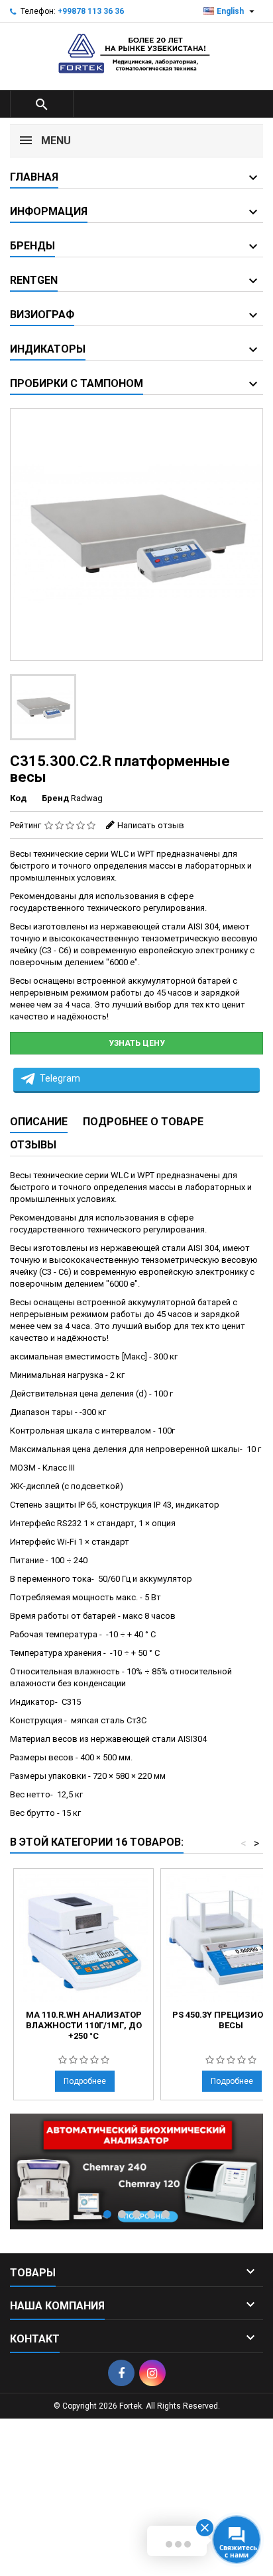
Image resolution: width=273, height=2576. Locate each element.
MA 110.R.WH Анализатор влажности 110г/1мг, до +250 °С (84, 2025)
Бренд (55, 798)
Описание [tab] (39, 1122)
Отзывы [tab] (33, 1145)
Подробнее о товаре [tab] (143, 1122)
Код (18, 798)
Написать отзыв (151, 825)
